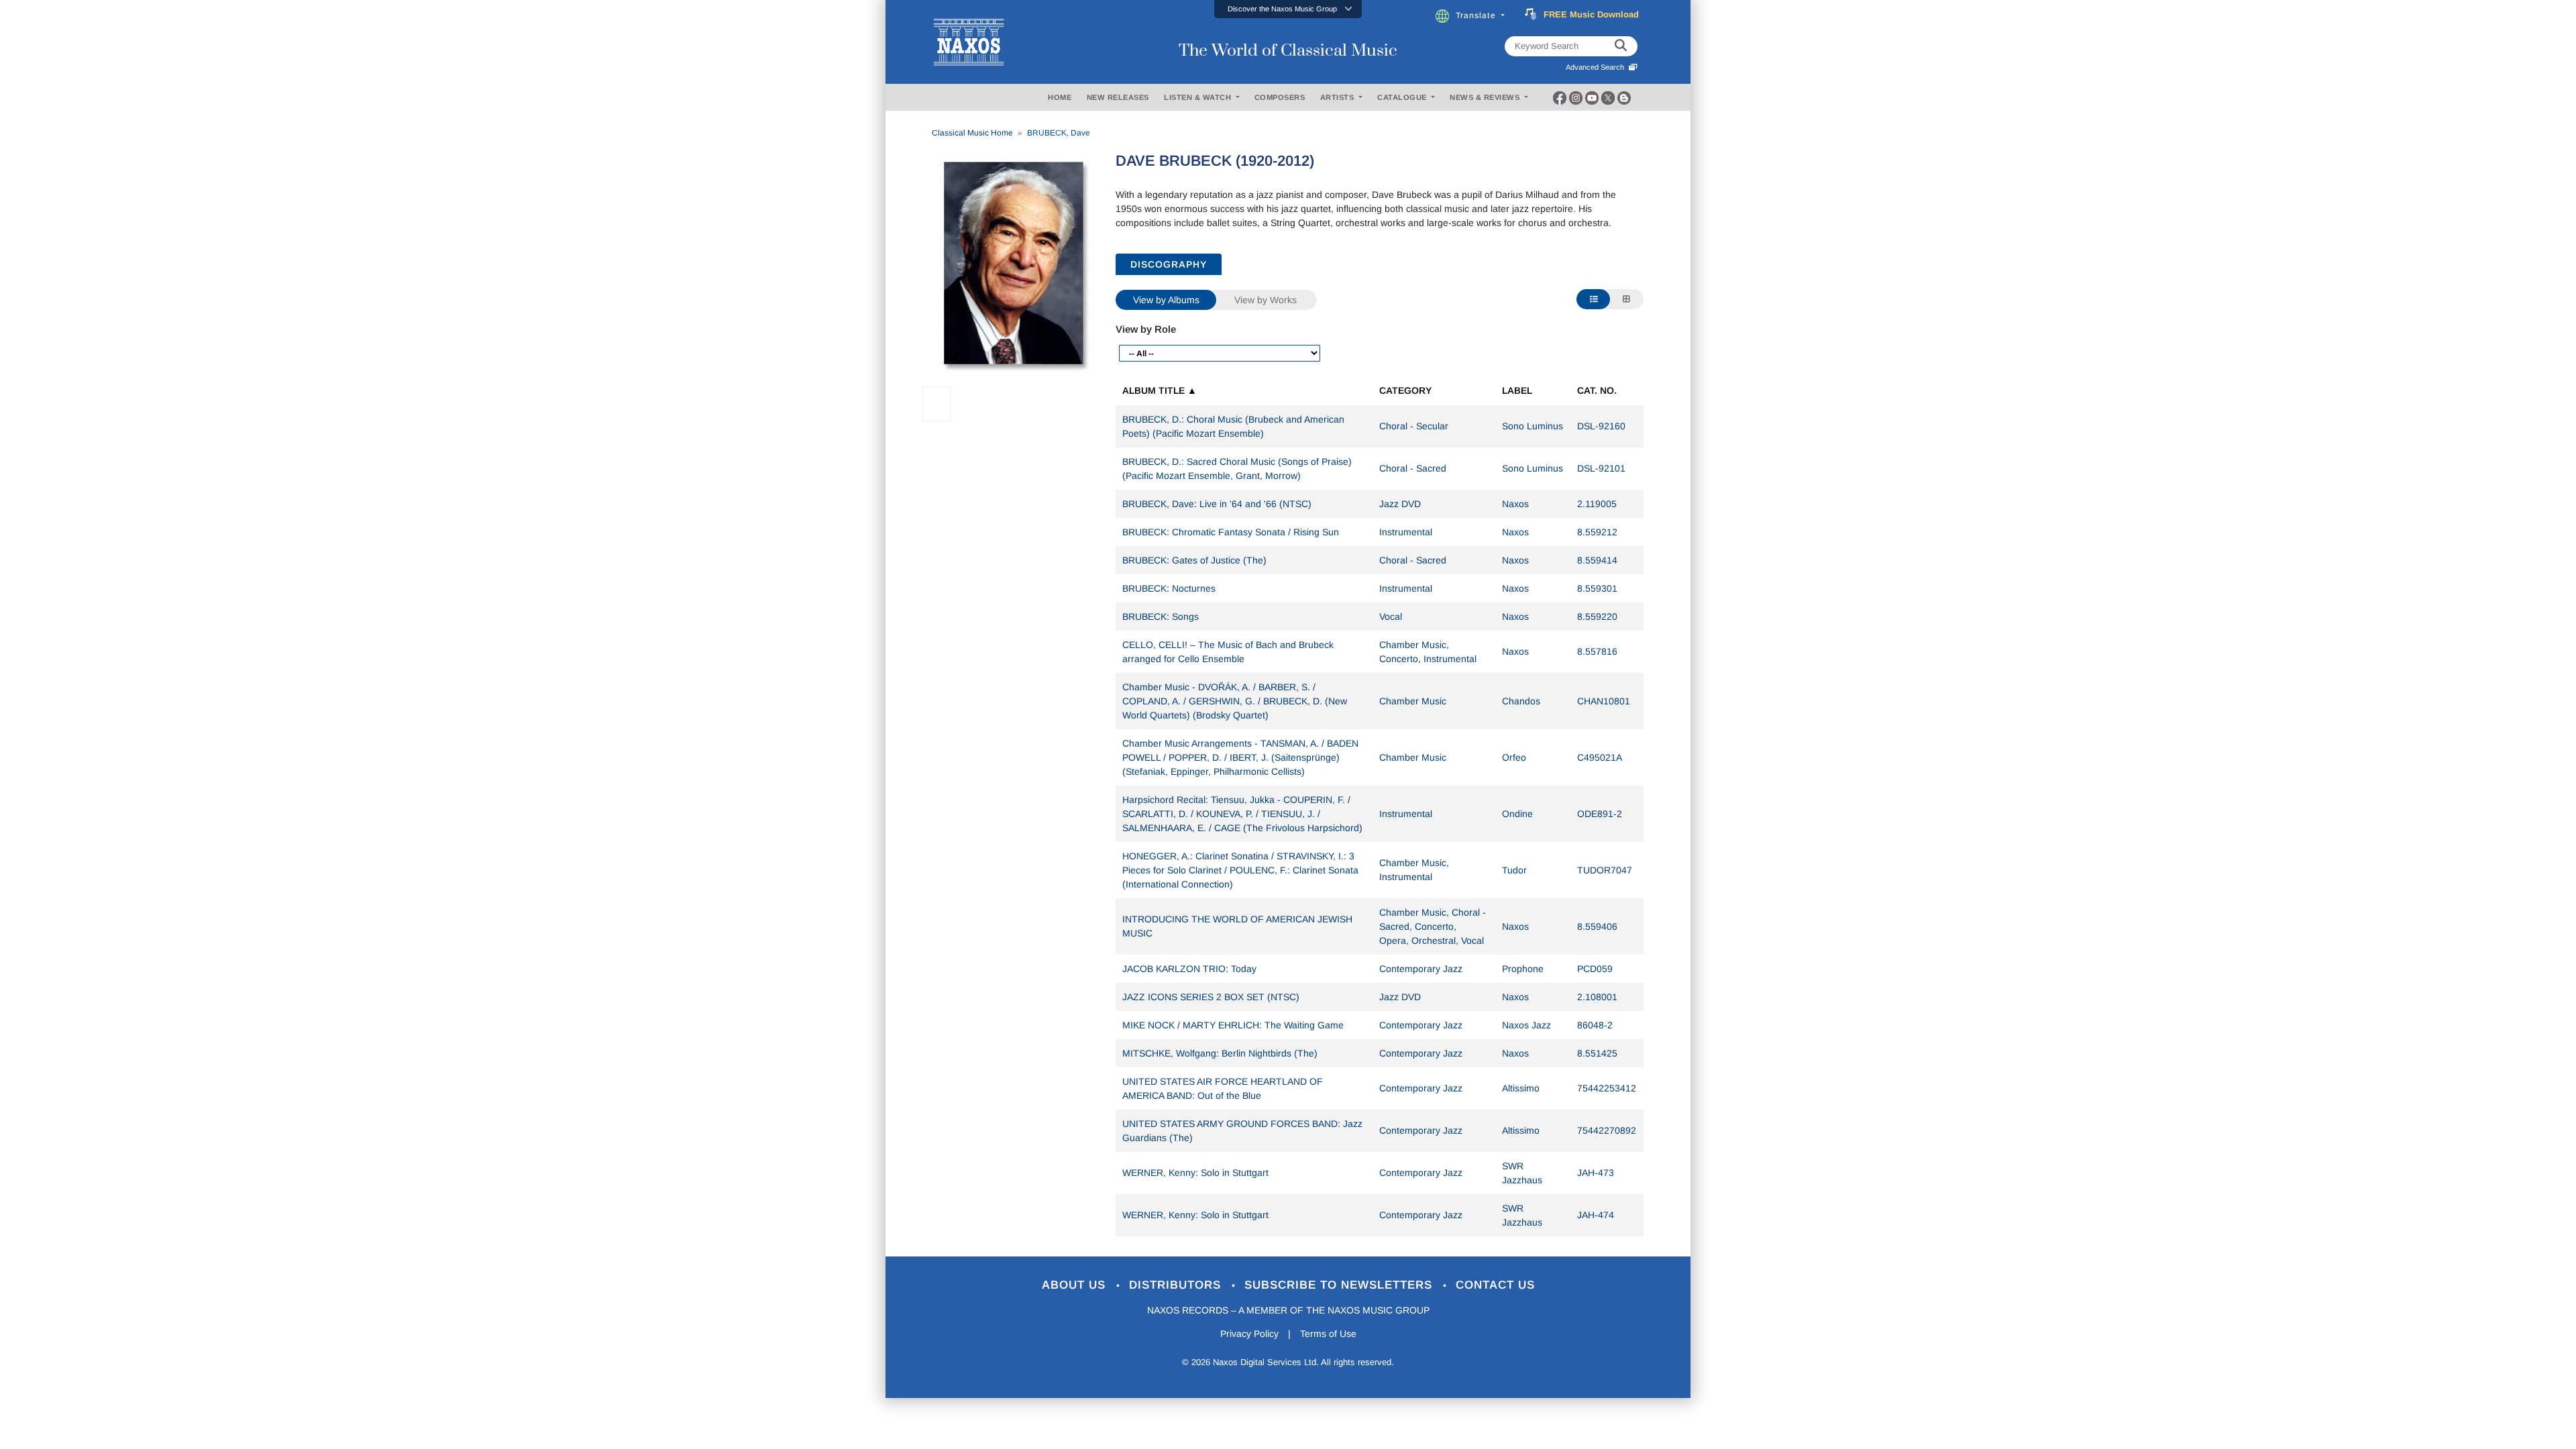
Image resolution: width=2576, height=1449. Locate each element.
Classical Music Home (972, 133)
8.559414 (1597, 560)
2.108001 (1597, 997)
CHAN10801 (1604, 701)
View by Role (1146, 329)
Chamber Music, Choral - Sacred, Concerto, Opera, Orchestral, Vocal (1433, 926)
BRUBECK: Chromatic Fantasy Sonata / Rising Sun (1231, 532)
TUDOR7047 (1605, 870)
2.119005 (1597, 504)
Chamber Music (1413, 701)
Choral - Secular (1414, 426)
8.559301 (1597, 588)
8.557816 (1597, 651)
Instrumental (1406, 532)
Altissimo (1521, 1088)
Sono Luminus (1533, 426)
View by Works (1266, 300)
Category (1405, 390)
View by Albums (1166, 300)
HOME (1060, 97)
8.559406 (1597, 926)
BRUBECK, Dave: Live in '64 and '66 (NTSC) (1217, 504)
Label (1517, 390)
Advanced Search (1597, 67)
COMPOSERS (1280, 97)
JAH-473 (1596, 1173)
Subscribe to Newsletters (1340, 1285)
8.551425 (1597, 1053)
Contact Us (1495, 1285)
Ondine (1517, 814)
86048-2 (1595, 1025)
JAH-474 (1596, 1215)
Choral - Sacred (1413, 468)
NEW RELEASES (1118, 97)
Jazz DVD (1400, 504)
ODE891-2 (1600, 814)
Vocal (1391, 616)
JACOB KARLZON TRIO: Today (1189, 969)
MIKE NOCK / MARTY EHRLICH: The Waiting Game (1233, 1025)
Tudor (1514, 870)
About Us (1076, 1285)
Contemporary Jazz (1421, 969)
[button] (1288, 9)
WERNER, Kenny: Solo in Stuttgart (1195, 1173)
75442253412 (1607, 1088)
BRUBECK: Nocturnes (1169, 588)
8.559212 (1597, 532)
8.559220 (1597, 616)
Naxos (1515, 504)
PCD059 (1595, 969)
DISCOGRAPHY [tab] (1169, 264)
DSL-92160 (1601, 426)
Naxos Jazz (1526, 1025)
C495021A (1600, 757)
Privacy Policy (1249, 1334)
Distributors (1177, 1285)
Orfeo (1514, 757)
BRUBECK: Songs (1161, 616)
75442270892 (1607, 1130)
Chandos (1521, 701)
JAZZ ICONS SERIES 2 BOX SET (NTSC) (1211, 997)
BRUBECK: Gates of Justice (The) (1194, 560)
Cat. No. (1597, 390)
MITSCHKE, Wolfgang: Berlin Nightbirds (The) (1220, 1053)
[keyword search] (1621, 46)
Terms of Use (1328, 1334)
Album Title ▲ (1160, 390)
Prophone (1523, 969)
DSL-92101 (1601, 468)
